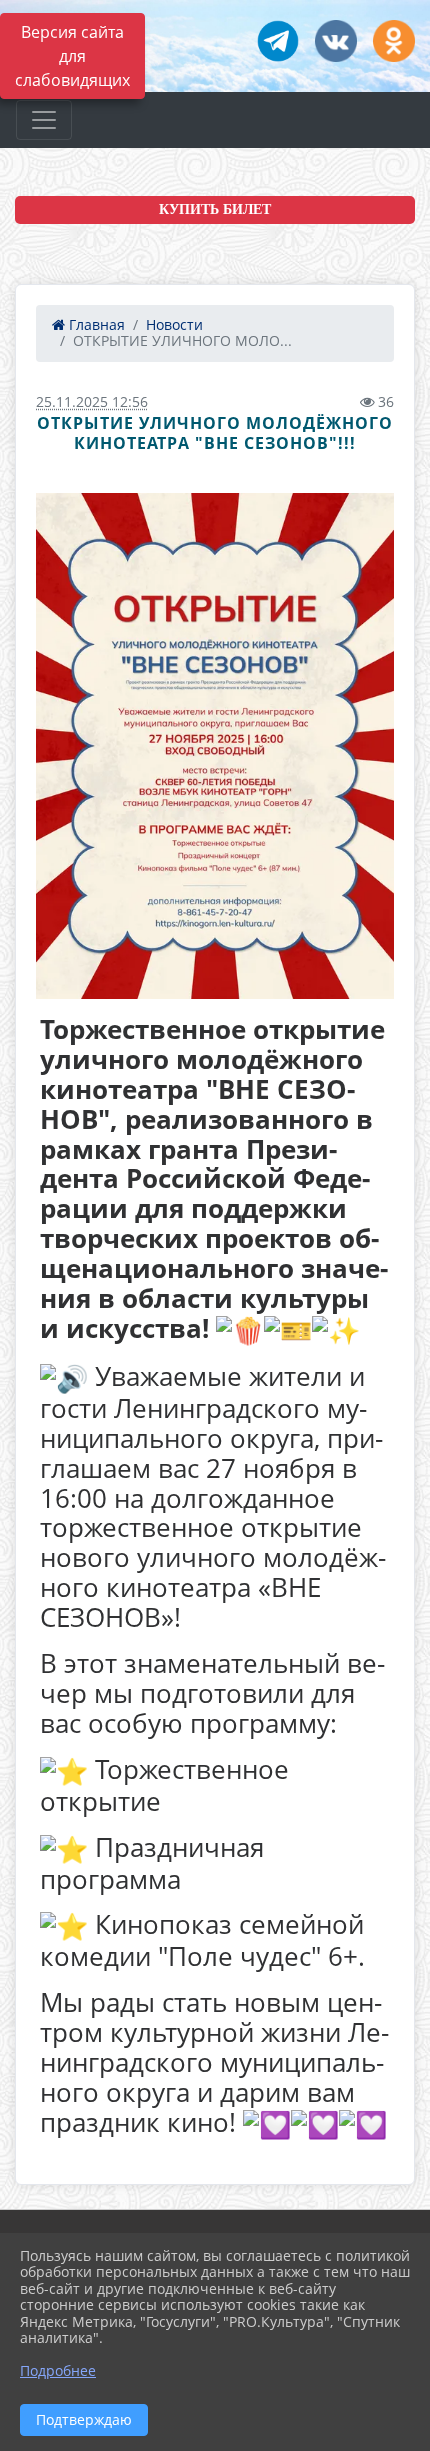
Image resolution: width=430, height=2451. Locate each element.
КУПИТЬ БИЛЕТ (215, 209)
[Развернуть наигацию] (44, 120)
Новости (174, 324)
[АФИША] (215, 746)
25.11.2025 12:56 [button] (92, 401)
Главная (95, 324)
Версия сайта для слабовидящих (72, 56)
